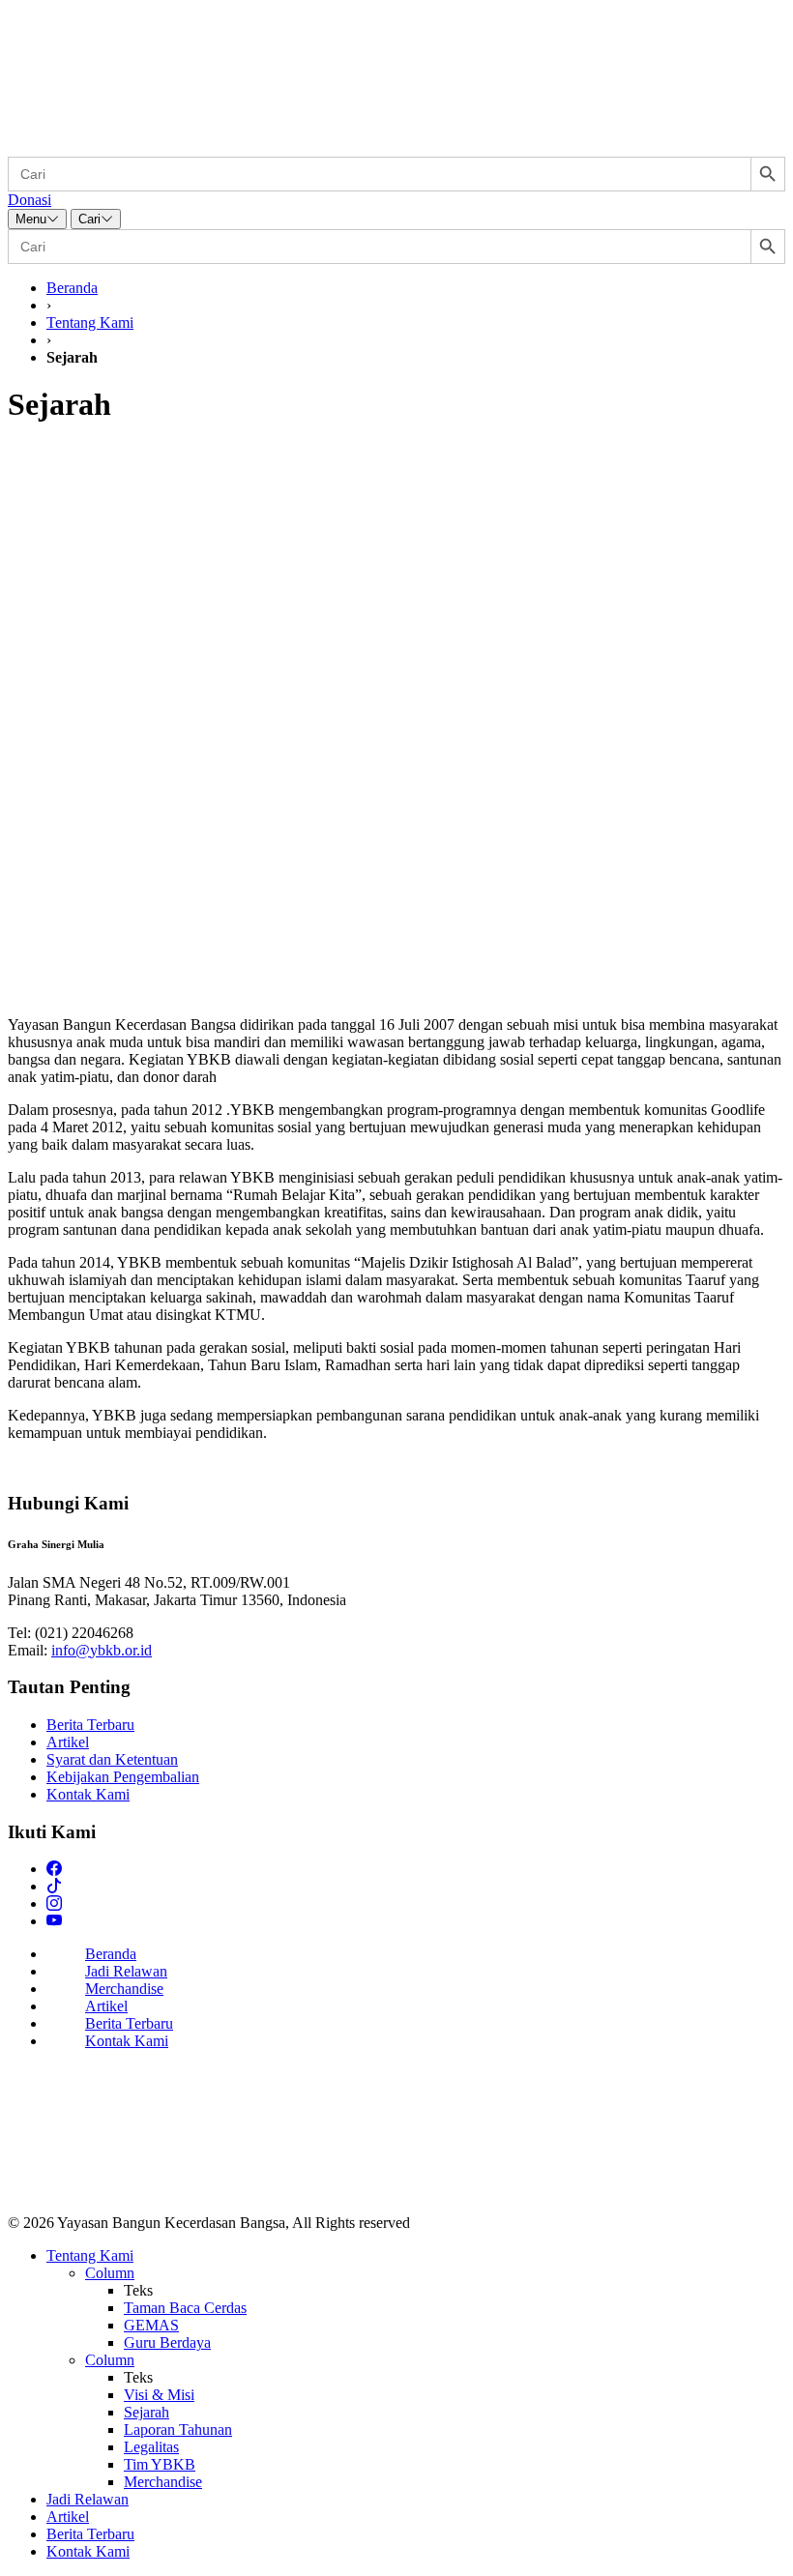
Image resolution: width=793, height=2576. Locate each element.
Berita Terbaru (90, 1725)
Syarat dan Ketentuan (112, 1759)
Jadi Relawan (126, 1971)
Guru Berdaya (167, 2342)
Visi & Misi (159, 2395)
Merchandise (124, 1989)
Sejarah (147, 2412)
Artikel (68, 1742)
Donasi (29, 200)
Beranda (72, 288)
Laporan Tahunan (178, 2430)
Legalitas (151, 2447)
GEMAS (151, 2325)
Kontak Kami (88, 1794)
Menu (31, 219)
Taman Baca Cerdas (185, 2308)
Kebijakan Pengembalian (123, 1777)
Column (110, 2273)
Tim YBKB (160, 2464)
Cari (89, 219)
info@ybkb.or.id (102, 1650)
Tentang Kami (90, 322)
